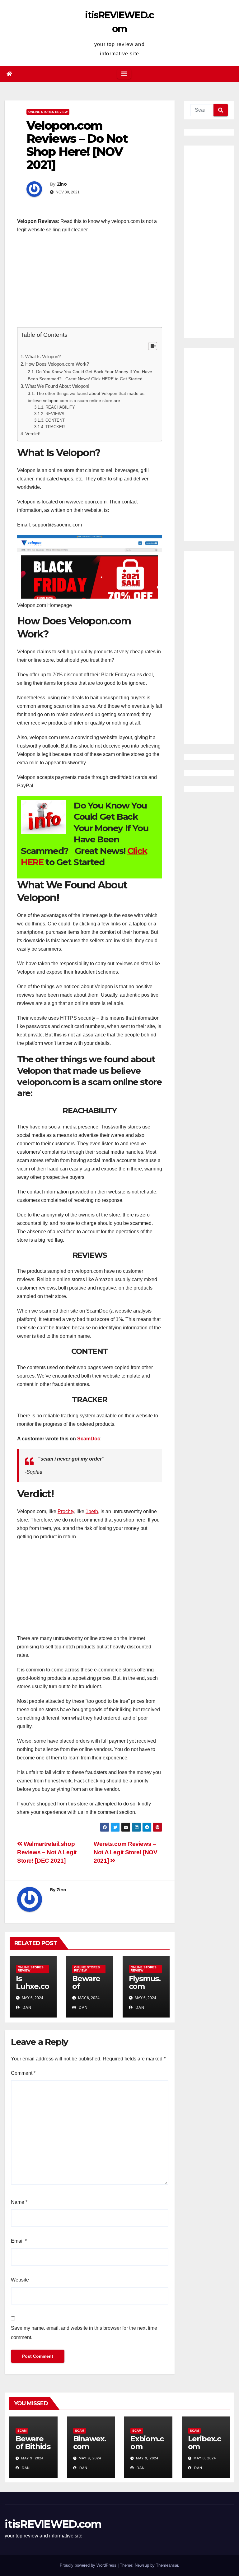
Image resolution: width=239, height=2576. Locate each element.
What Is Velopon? (43, 357)
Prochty (66, 1511)
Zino (62, 184)
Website (20, 2280)
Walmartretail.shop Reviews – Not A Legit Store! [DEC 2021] (47, 1852)
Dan (26, 2008)
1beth (92, 1511)
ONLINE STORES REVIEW (48, 112)
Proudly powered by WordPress (89, 2565)
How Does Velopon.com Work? (57, 364)
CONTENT (55, 420)
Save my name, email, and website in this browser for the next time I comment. (85, 2333)
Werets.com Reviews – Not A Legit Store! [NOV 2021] (125, 1852)
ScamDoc (89, 1439)
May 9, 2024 (32, 2458)
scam (22, 2431)
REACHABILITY (60, 407)
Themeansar (167, 2565)
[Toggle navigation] (124, 74)
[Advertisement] (90, 284)
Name (19, 2202)
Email (19, 2241)
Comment (23, 2073)
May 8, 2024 (205, 2458)
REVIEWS (55, 414)
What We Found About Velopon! (57, 386)
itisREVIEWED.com (53, 2524)
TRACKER (55, 427)
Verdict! (33, 434)
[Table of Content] (153, 346)
